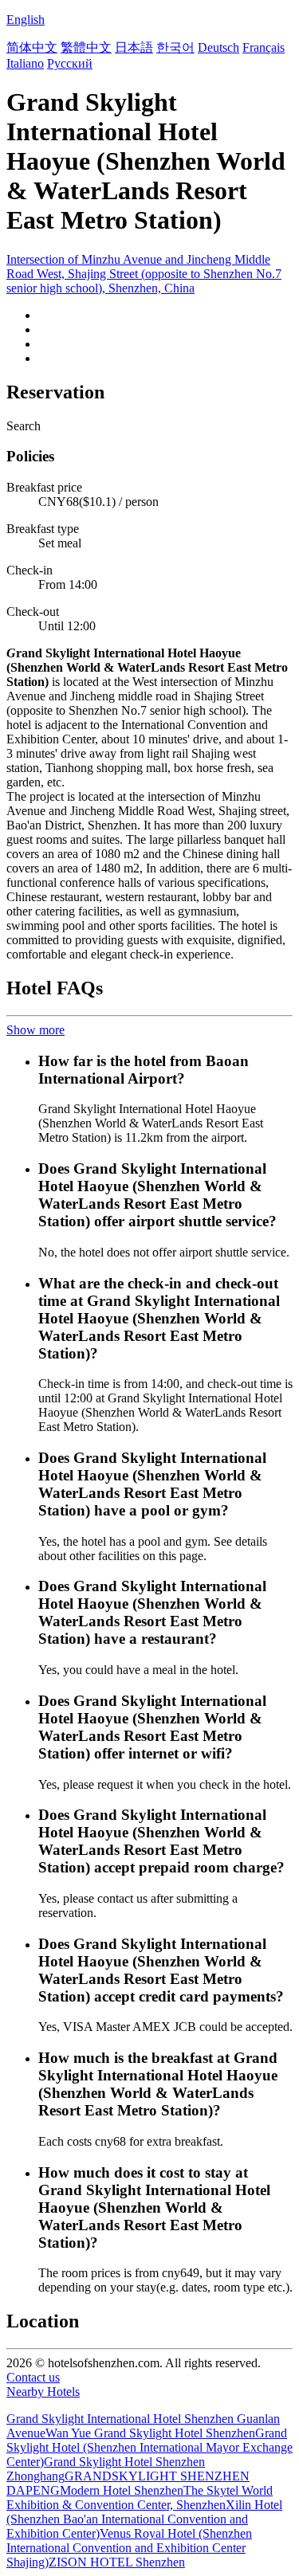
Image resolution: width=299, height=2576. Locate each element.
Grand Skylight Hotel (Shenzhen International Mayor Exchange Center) (149, 2447)
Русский (70, 63)
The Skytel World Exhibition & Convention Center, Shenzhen (140, 2498)
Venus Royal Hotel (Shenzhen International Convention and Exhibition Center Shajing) (129, 2548)
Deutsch (218, 47)
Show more (35, 1030)
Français (264, 47)
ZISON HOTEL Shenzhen (117, 2562)
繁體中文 (86, 47)
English (26, 20)
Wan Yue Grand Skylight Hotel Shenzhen (150, 2433)
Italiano (25, 63)
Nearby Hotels (43, 2392)
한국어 (175, 47)
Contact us (33, 2377)
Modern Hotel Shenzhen (122, 2490)
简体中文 (32, 47)
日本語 (134, 47)
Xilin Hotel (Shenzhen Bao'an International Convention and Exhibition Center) (144, 2519)
